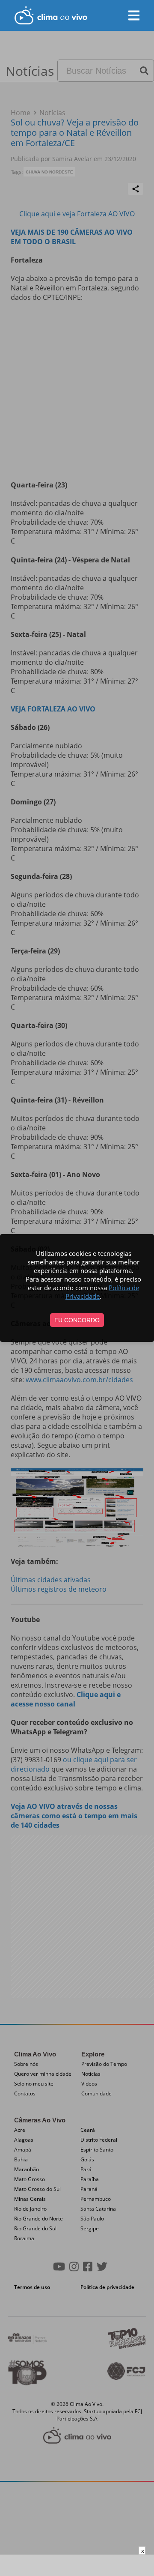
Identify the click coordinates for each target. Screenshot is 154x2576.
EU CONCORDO (77, 1320)
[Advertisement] (77, 2565)
